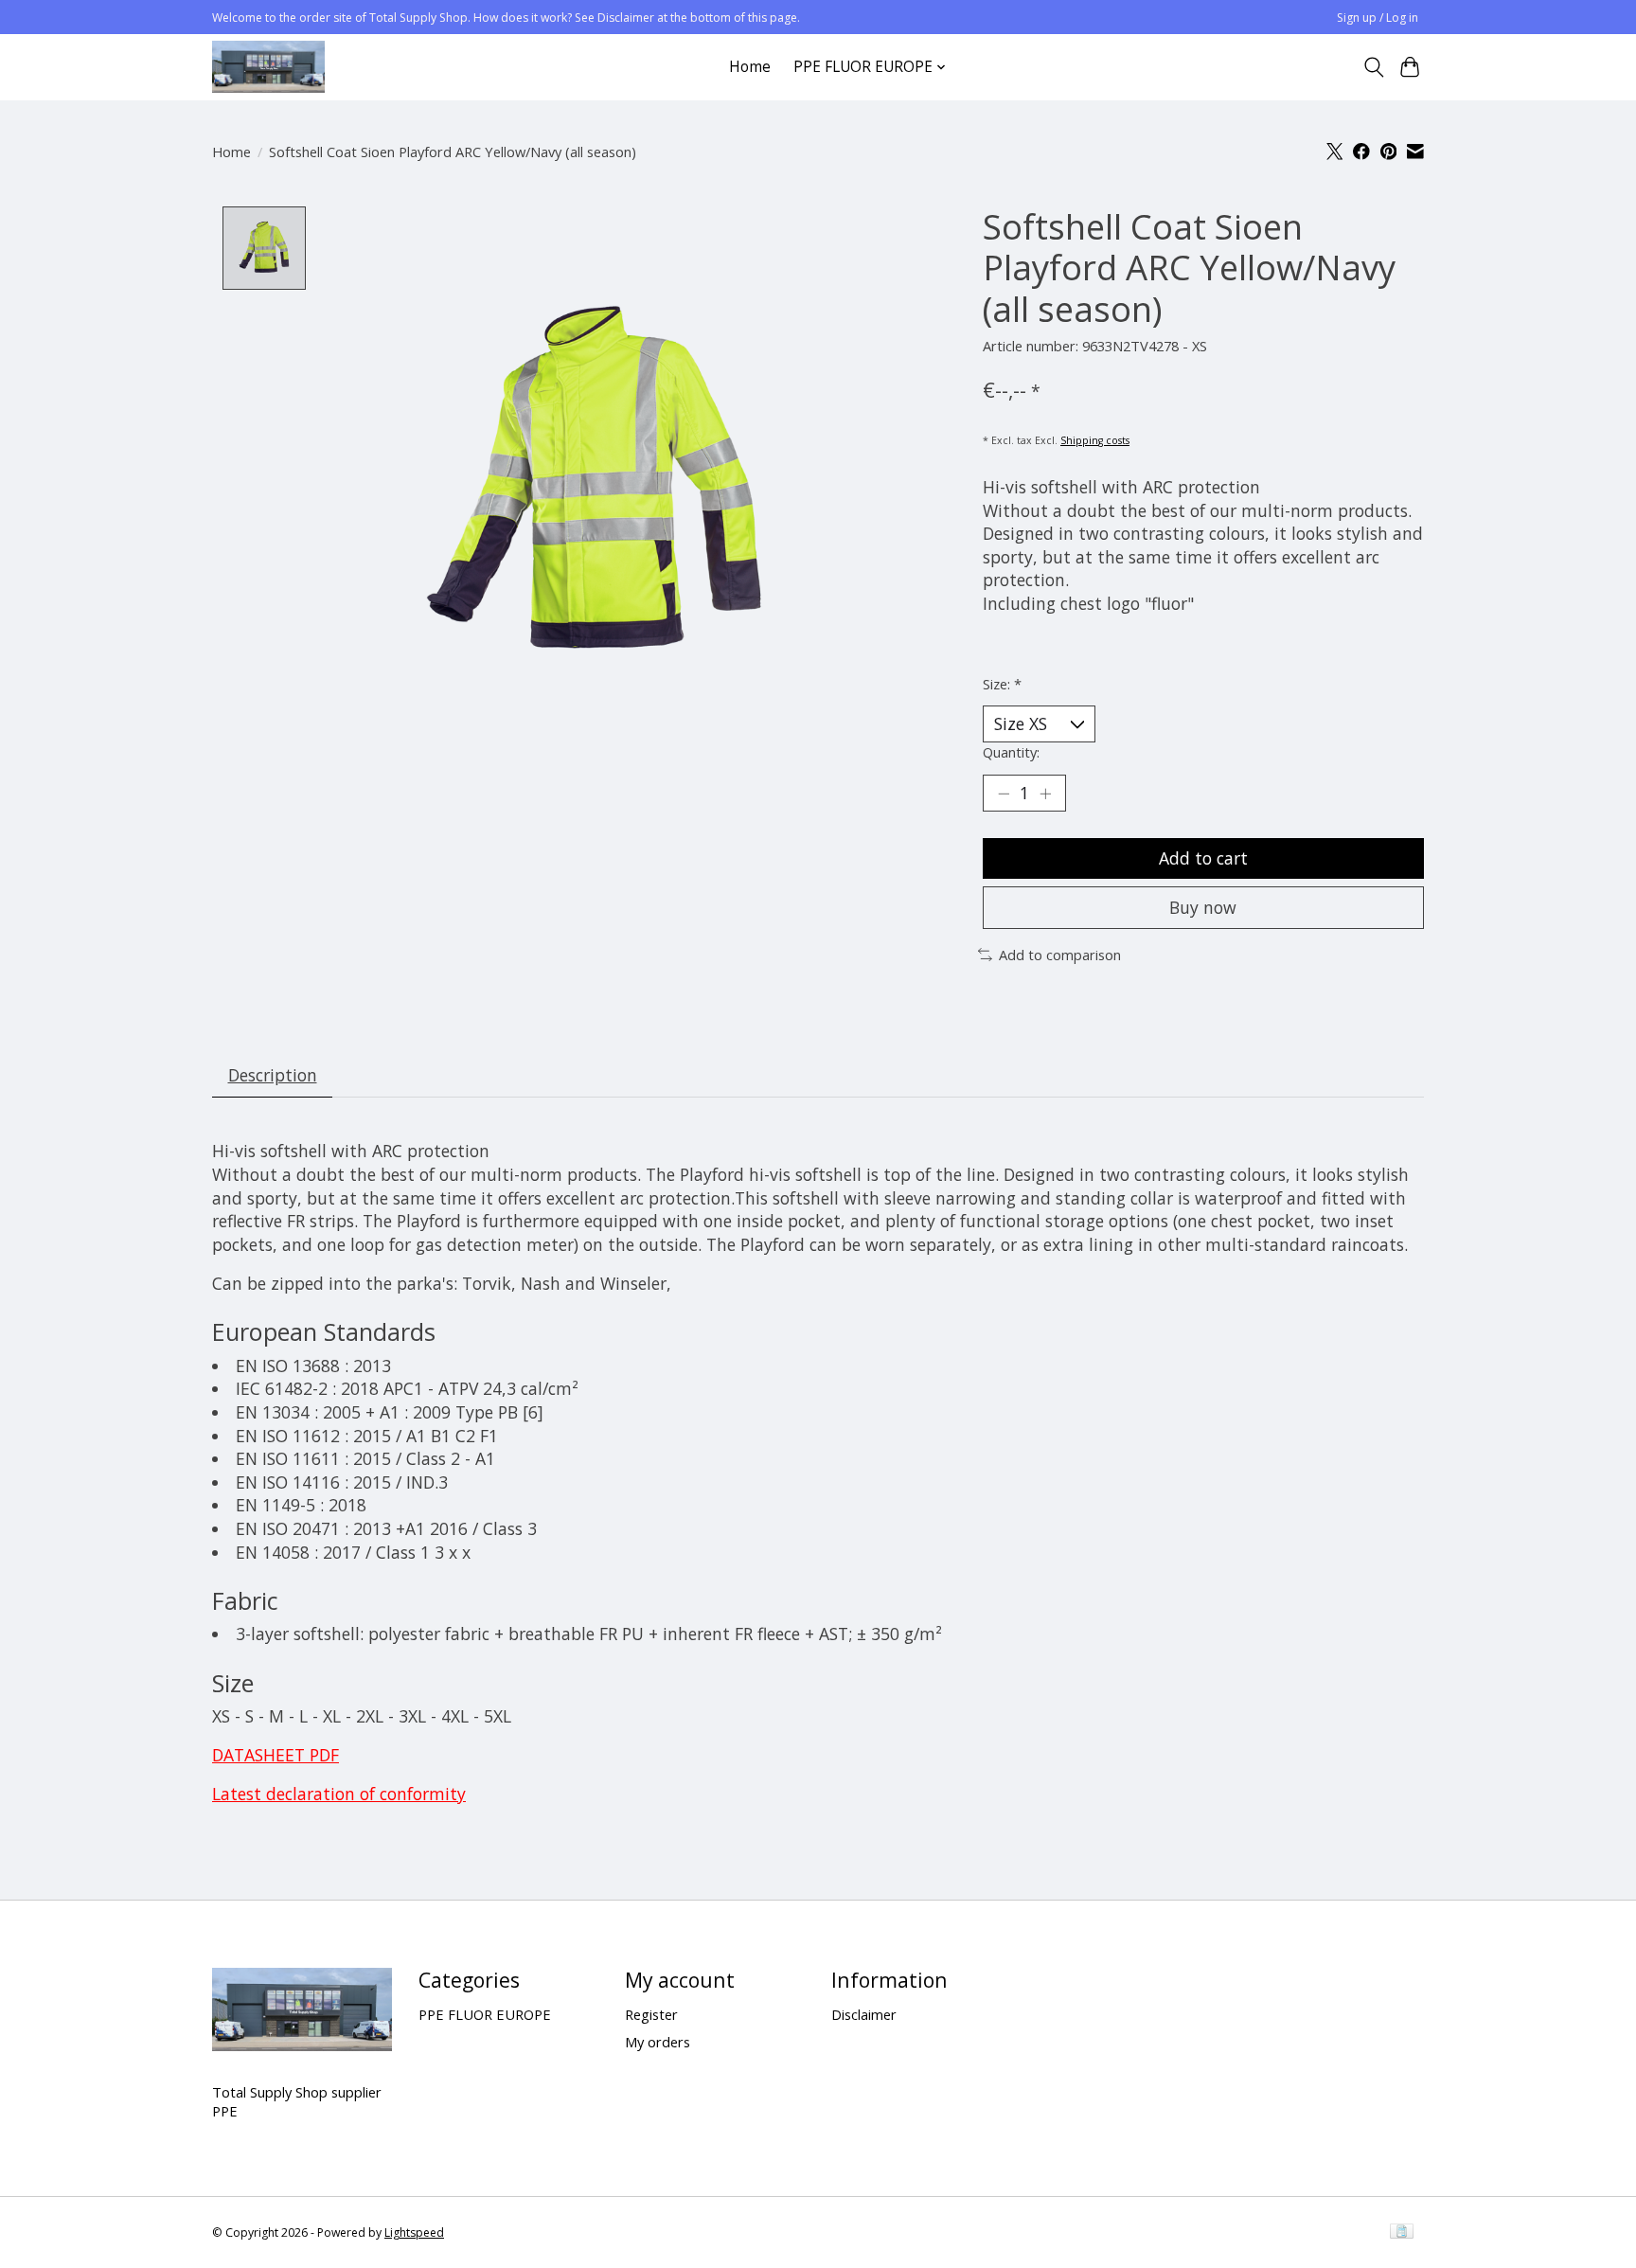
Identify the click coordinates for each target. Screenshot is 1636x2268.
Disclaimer (864, 2014)
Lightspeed (414, 2232)
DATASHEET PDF (276, 1755)
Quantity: (1011, 752)
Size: (1002, 684)
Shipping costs (1095, 440)
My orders (658, 2042)
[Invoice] (1402, 2233)
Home (750, 67)
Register (651, 2014)
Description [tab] (273, 1075)
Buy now (1203, 907)
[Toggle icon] (1373, 67)
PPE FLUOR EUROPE (485, 2014)
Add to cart (1203, 858)
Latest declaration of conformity (339, 1794)
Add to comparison (1060, 955)
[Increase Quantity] (1045, 794)
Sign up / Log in (1378, 18)
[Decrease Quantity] (1004, 794)
